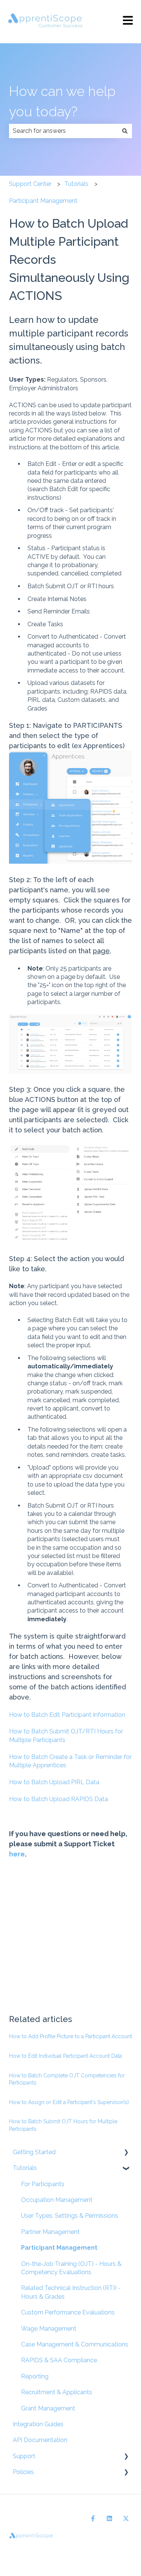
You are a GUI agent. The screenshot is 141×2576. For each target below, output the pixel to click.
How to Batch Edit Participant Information (67, 1715)
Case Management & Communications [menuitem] (75, 2344)
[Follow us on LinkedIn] (109, 2518)
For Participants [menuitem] (43, 2184)
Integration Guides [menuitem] (38, 2424)
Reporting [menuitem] (35, 2376)
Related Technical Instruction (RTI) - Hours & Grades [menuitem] (71, 2292)
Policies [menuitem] (23, 2472)
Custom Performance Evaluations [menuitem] (68, 2312)
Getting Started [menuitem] (34, 2152)
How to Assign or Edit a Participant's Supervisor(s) (69, 2102)
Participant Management (43, 201)
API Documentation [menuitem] (40, 2440)
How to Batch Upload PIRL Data (54, 1782)
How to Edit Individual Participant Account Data (65, 2056)
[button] (126, 2153)
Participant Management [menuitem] (59, 2248)
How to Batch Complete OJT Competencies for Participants (67, 2079)
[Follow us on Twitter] (126, 2518)
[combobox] (63, 131)
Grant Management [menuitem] (48, 2408)
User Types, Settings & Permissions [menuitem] (70, 2216)
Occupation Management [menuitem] (57, 2200)
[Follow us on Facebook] (93, 2518)
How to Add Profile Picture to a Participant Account (70, 2036)
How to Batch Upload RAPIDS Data (58, 1799)
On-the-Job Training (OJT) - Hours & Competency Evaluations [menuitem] (71, 2268)
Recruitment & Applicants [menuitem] (57, 2392)
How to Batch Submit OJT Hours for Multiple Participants (63, 2125)
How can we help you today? (62, 101)
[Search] (125, 131)
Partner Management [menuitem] (50, 2232)
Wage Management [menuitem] (49, 2329)
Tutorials (76, 184)
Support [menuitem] (24, 2456)
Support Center (30, 184)
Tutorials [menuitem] (25, 2168)
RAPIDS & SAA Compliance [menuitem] (59, 2360)
